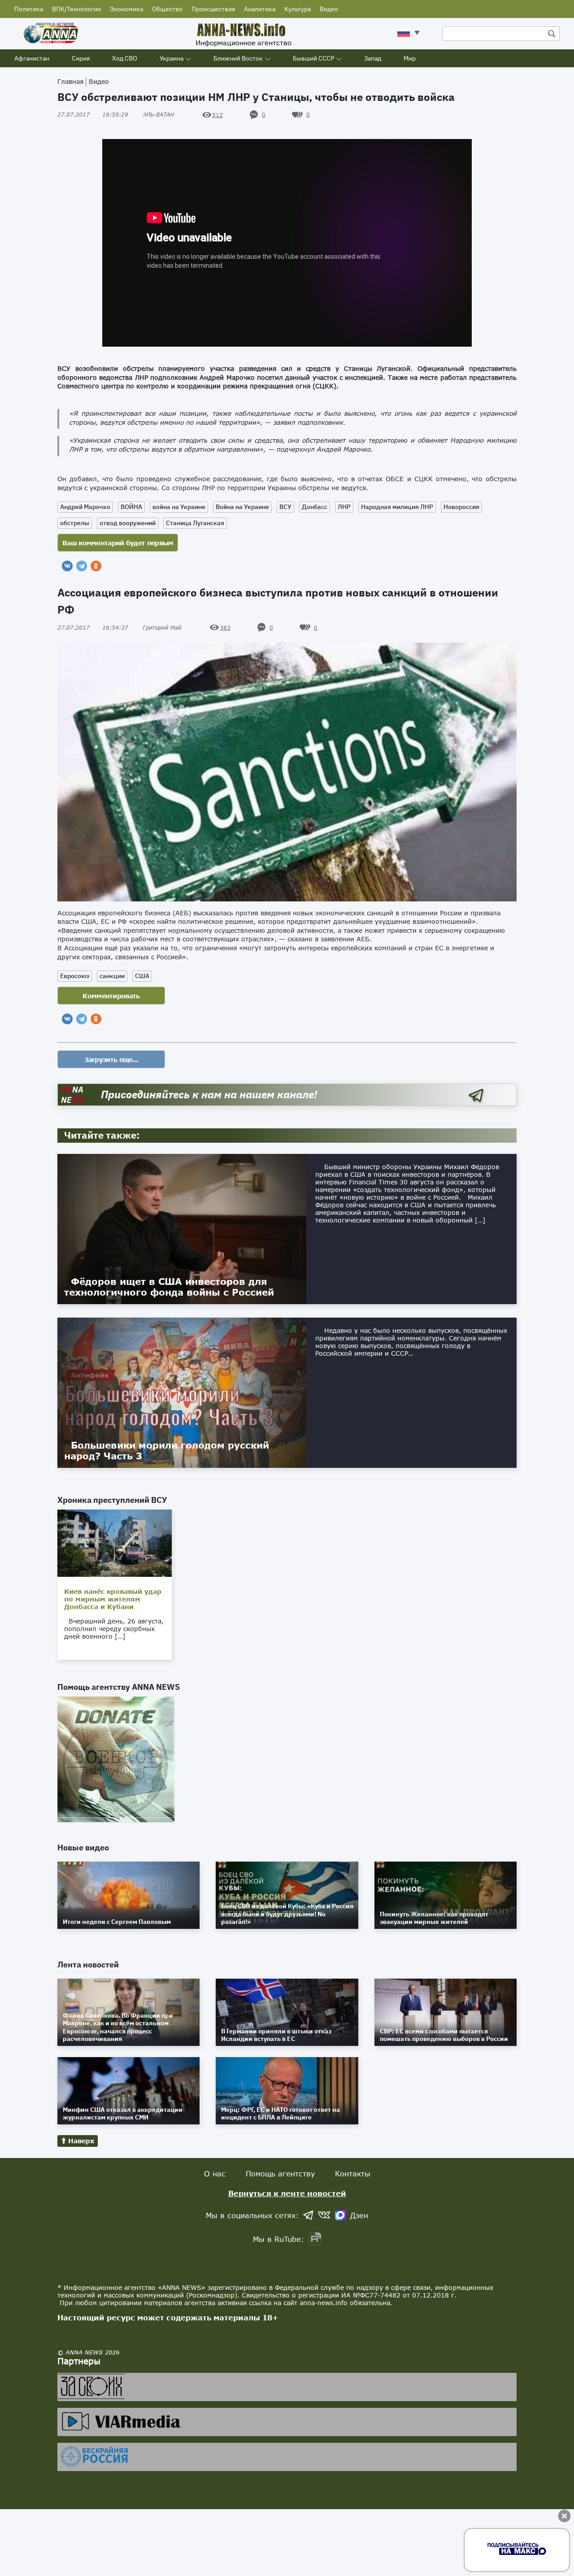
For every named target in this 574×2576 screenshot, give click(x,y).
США (142, 976)
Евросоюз (75, 976)
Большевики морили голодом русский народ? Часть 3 (167, 1450)
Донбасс (315, 507)
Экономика (126, 9)
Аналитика (260, 9)
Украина (172, 58)
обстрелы (75, 523)
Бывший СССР (313, 58)
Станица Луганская (195, 523)
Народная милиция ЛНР (397, 507)
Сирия (81, 58)
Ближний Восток (238, 58)
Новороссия (461, 507)
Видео (329, 9)
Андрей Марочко (85, 507)
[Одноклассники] (96, 566)
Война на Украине (242, 507)
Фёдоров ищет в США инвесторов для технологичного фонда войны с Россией (169, 1287)
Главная (70, 81)
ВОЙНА (131, 507)
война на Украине (179, 507)
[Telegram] (82, 566)
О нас (215, 2173)
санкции (112, 976)
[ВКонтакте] (67, 566)
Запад (373, 58)
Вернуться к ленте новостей (287, 2193)
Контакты (353, 2173)
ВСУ (285, 507)
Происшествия (213, 9)
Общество (167, 9)
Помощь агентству (280, 2173)
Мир (410, 58)
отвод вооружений (128, 523)
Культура (298, 9)
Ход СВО (125, 58)
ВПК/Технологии (76, 9)
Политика (29, 9)
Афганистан (32, 58)
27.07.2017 (93, 115)
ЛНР (344, 507)
